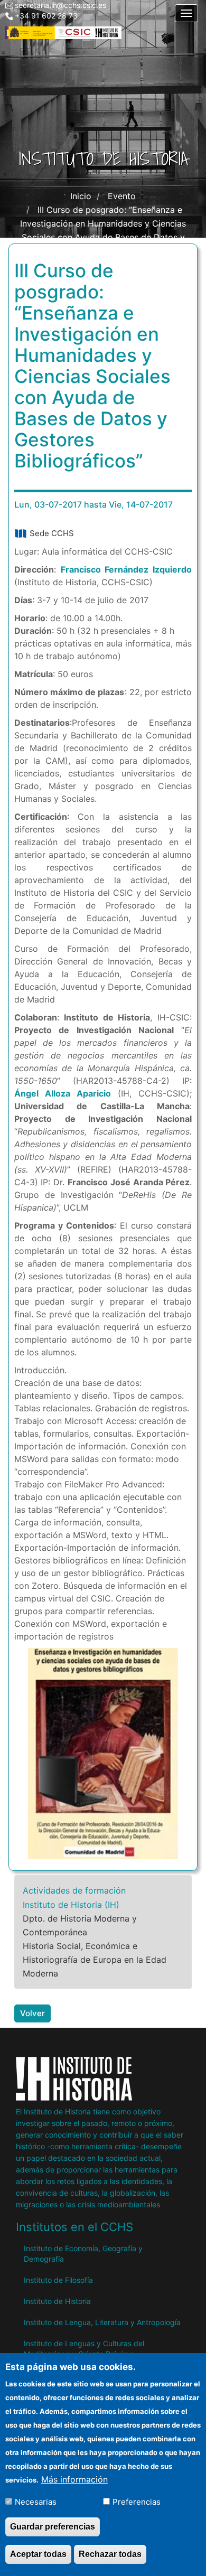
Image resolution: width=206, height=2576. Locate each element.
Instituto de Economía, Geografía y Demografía (83, 2254)
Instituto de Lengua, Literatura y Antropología (102, 2322)
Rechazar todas (110, 2554)
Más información (74, 2479)
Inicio (81, 196)
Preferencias (137, 2502)
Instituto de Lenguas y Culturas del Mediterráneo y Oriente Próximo (84, 2349)
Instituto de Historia (57, 2301)
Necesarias (36, 2502)
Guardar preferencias (53, 2527)
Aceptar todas (38, 2554)
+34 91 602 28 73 (46, 16)
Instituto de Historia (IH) (71, 1905)
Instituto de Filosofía (58, 2280)
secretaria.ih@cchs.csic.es (60, 5)
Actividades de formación (74, 1890)
